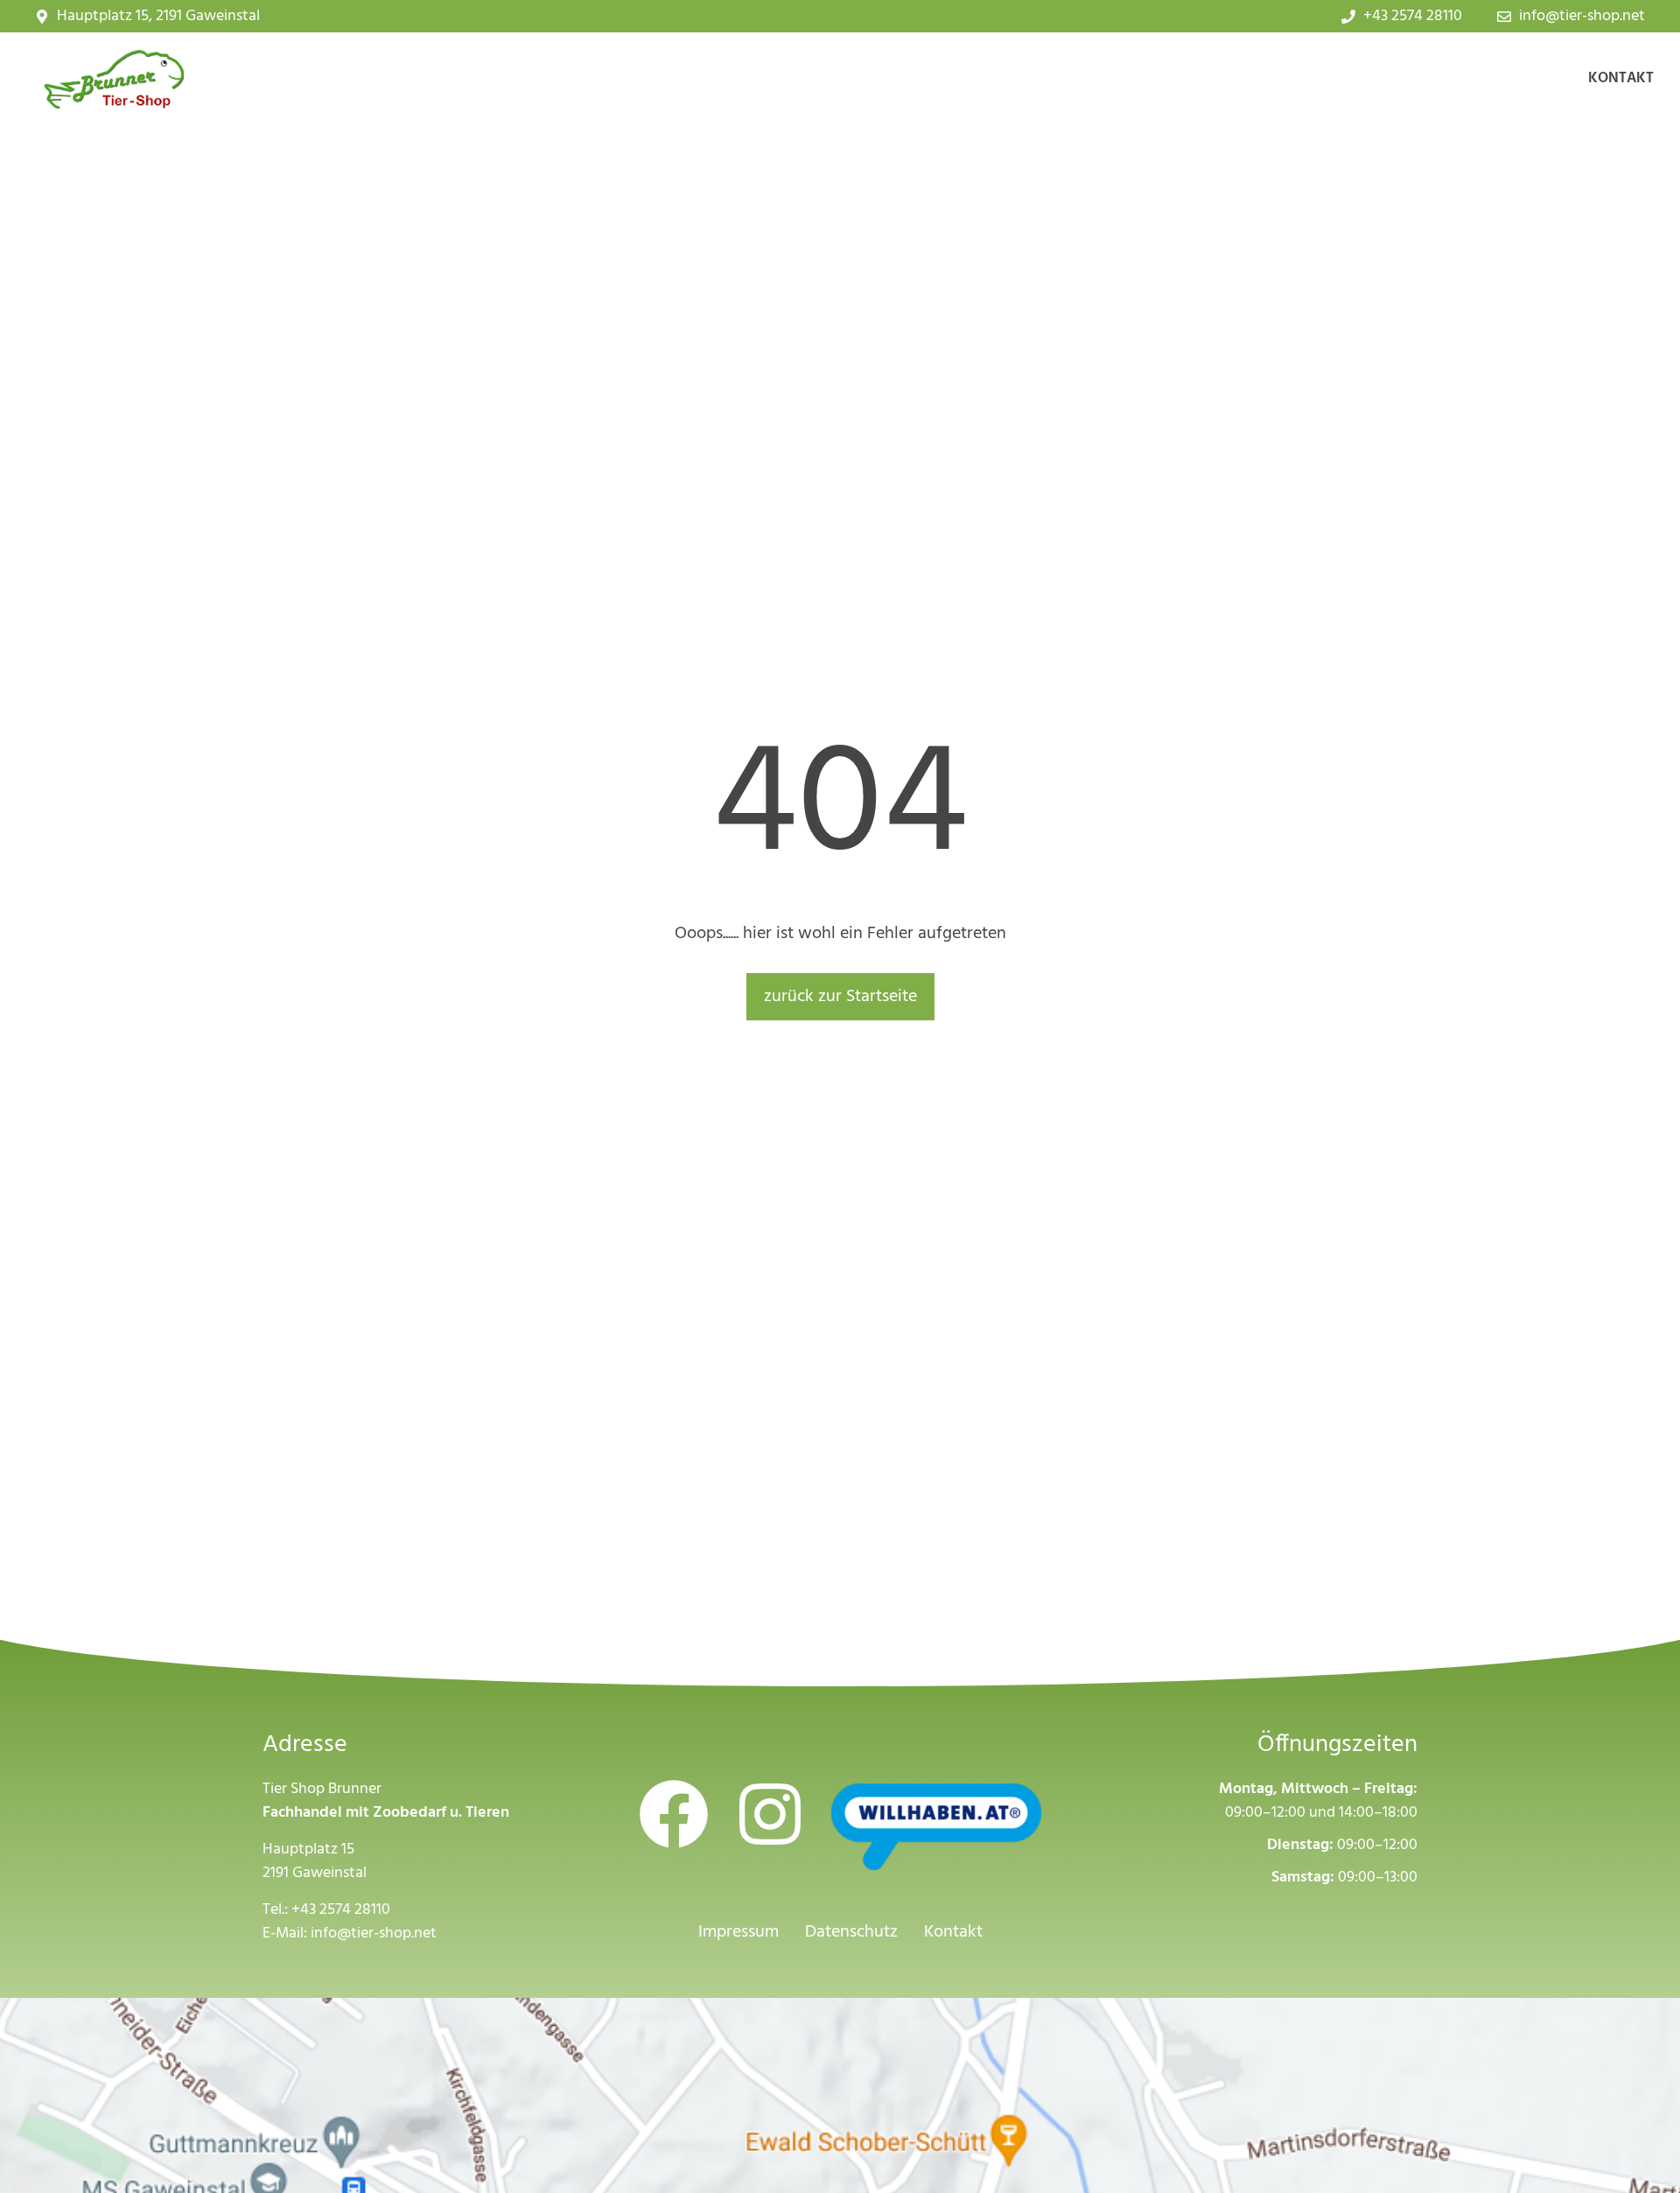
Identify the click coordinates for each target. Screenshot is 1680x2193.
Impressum (738, 1932)
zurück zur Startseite (840, 997)
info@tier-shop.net (374, 1934)
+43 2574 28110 (341, 1910)
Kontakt (1621, 78)
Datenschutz (851, 1932)
